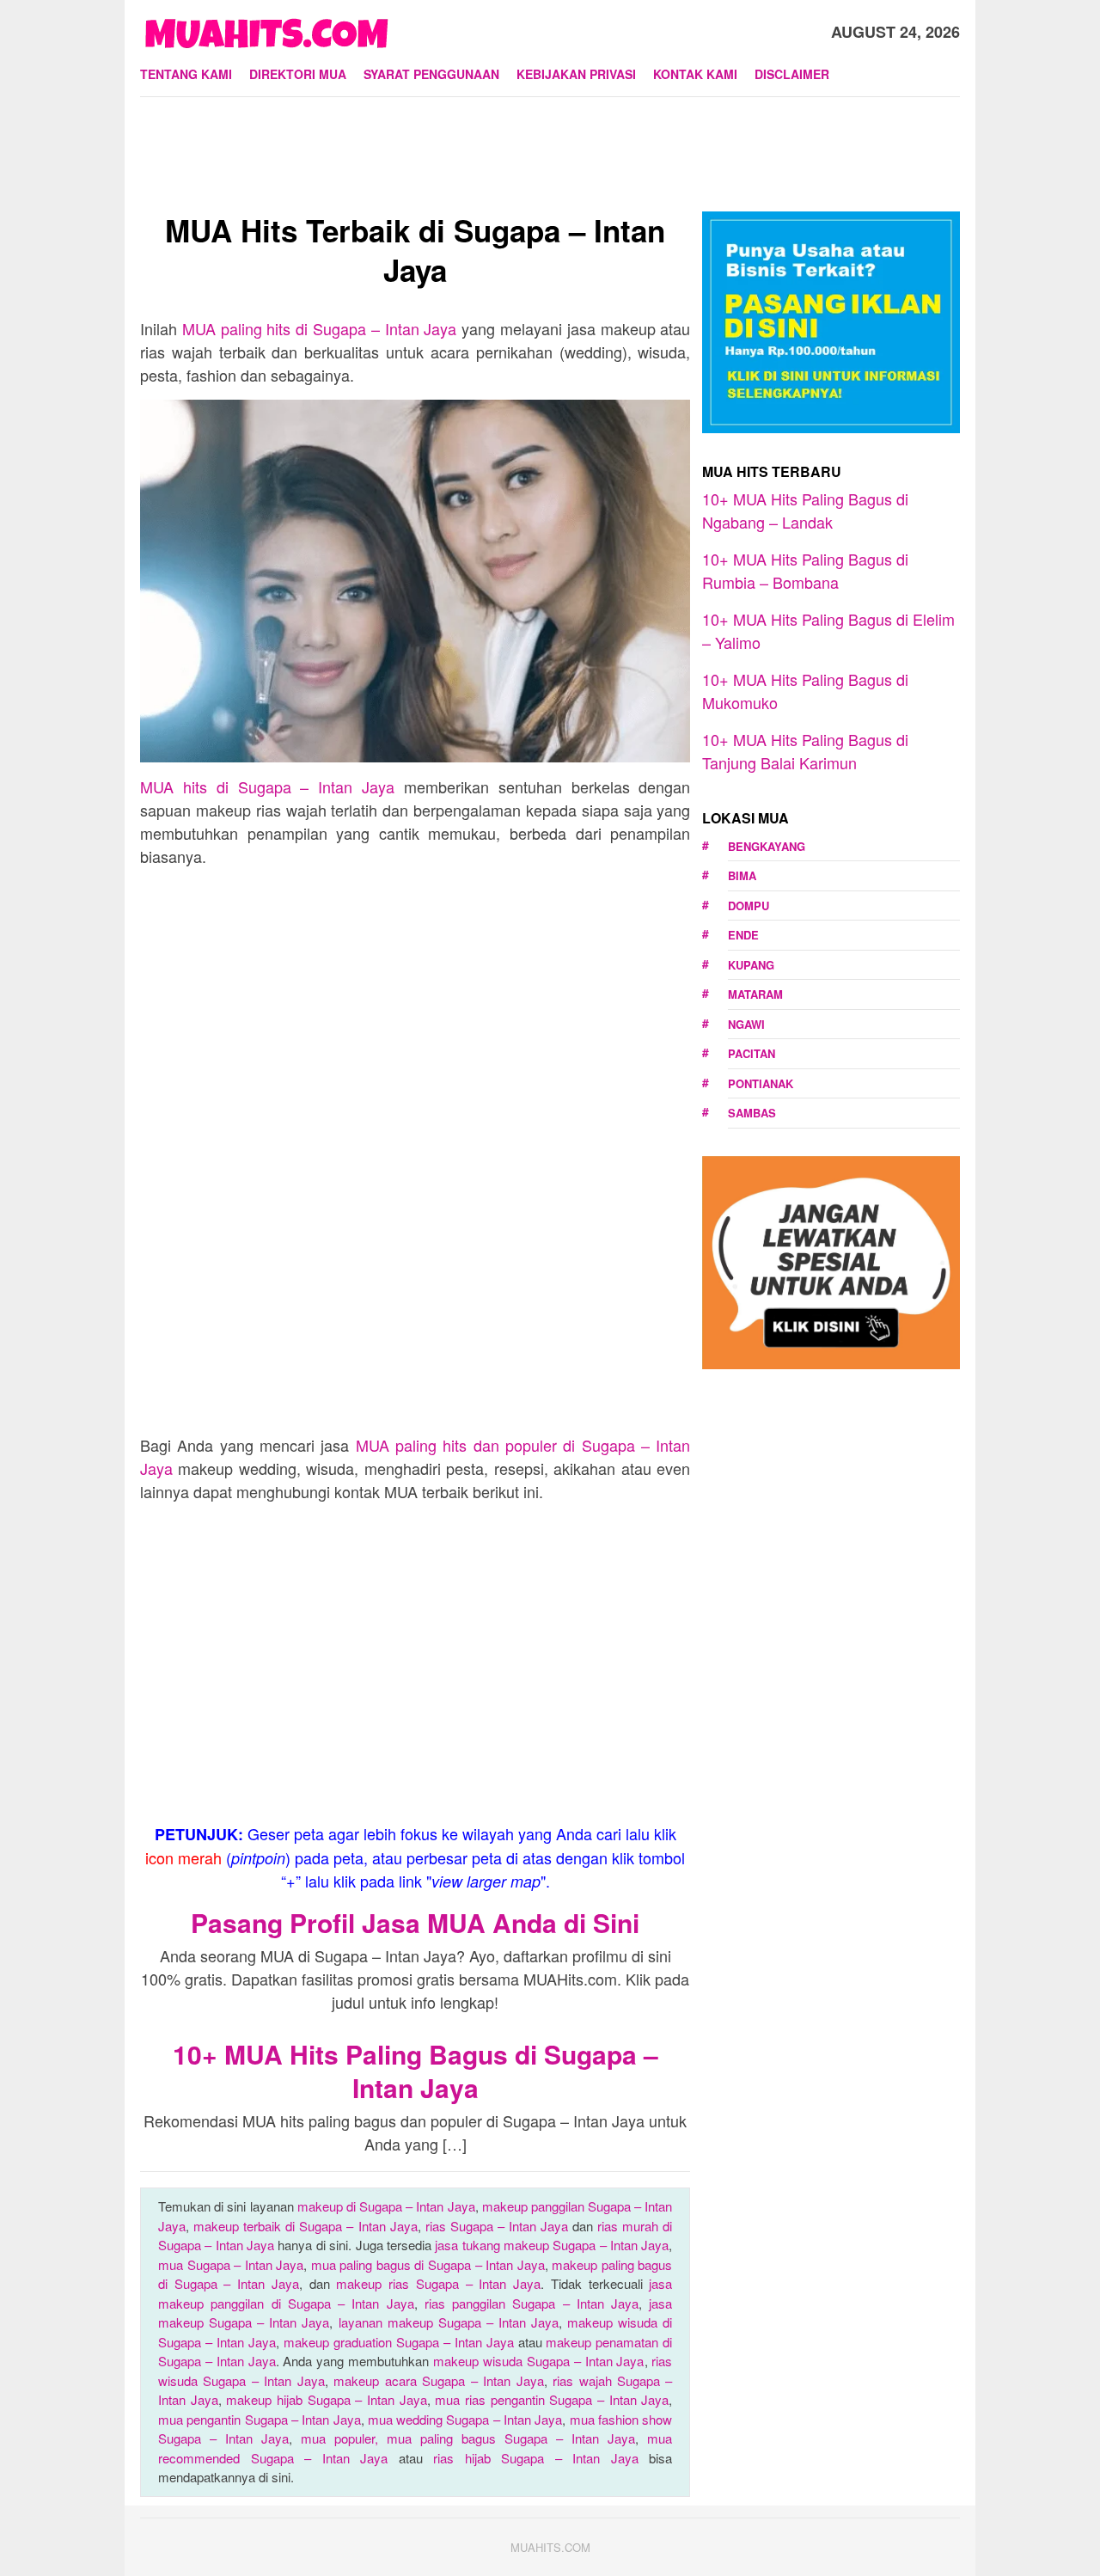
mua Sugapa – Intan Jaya (231, 2264)
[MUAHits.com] (266, 29)
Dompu (749, 906)
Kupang (751, 965)
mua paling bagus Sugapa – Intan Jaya (511, 2438)
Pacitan (752, 1053)
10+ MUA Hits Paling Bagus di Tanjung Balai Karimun (805, 751)
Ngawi (746, 1024)
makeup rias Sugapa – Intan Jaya (438, 2283)
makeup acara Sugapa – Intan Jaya (438, 2380)
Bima (742, 875)
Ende (743, 935)
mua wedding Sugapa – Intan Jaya (465, 2419)
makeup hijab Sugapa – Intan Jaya (326, 2399)
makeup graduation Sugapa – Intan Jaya (399, 2342)
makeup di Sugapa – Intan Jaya (386, 2206)
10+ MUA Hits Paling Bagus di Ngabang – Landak (805, 510)
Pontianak (761, 1083)
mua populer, (344, 2438)
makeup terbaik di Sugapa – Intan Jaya (306, 2226)
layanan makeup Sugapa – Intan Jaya (449, 2322)
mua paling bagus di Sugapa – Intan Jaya (428, 2264)
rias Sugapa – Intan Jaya (497, 2226)
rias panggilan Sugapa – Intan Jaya (532, 2303)
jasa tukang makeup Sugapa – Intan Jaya (552, 2245)
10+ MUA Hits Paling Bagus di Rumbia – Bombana (805, 570)
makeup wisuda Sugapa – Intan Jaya (538, 2361)
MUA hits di (267, 786)
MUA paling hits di (320, 328)
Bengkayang (767, 846)
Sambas (752, 1113)
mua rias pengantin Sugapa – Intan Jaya (552, 2399)
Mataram (755, 994)
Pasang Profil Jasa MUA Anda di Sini (415, 1922)
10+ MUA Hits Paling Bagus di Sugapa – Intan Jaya (416, 2071)
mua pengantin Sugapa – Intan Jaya (260, 2419)
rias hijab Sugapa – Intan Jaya (536, 2458)
